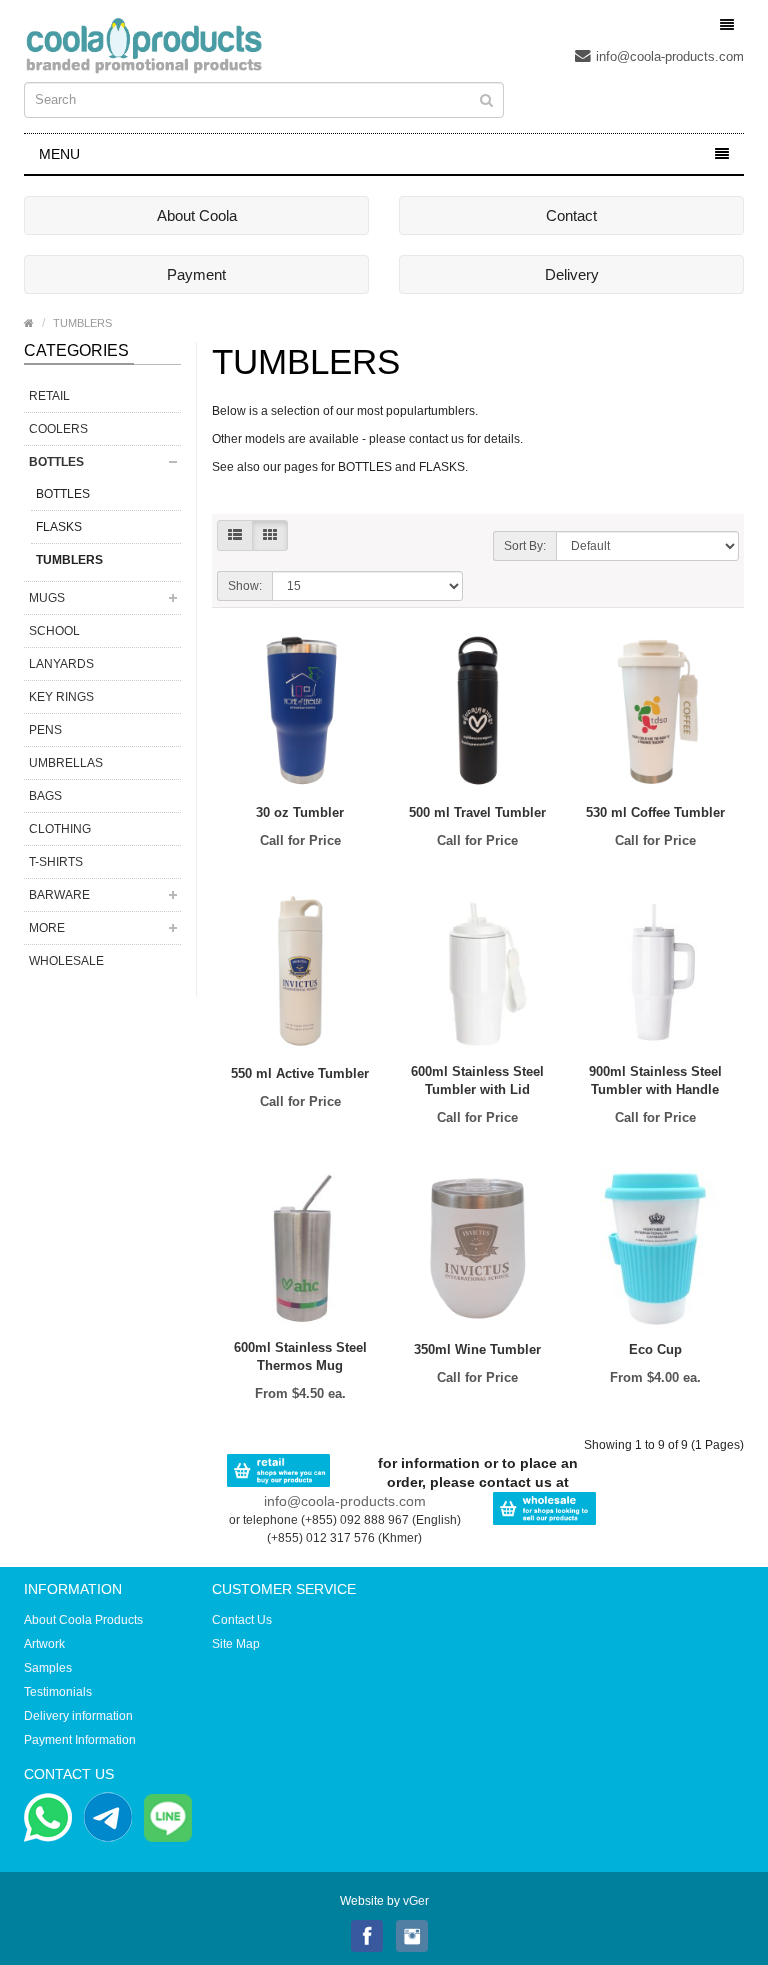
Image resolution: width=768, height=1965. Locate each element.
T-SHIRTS (56, 862)
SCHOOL (54, 631)
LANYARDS (61, 664)
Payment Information (80, 1740)
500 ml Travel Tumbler (477, 812)
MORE (47, 928)
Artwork (44, 1644)
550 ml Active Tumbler (300, 1073)
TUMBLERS (82, 323)
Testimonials (58, 1692)
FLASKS (59, 527)
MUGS (47, 598)
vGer (416, 1901)
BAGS (45, 796)
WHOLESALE (66, 961)
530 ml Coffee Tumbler (655, 812)
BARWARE (59, 895)
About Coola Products (83, 1620)
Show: (245, 586)
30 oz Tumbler (300, 812)
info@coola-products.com (670, 56)
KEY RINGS (61, 697)
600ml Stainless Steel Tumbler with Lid (477, 1080)
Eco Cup (655, 1349)
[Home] (29, 323)
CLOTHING (60, 829)
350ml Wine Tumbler (477, 1349)
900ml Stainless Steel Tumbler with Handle (655, 1080)
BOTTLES (56, 462)
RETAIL (49, 396)
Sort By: (525, 546)
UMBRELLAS (66, 763)
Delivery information (78, 1716)
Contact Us (242, 1620)
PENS (45, 730)
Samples (48, 1668)
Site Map (236, 1644)
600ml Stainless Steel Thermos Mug (300, 1356)
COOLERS (58, 429)
